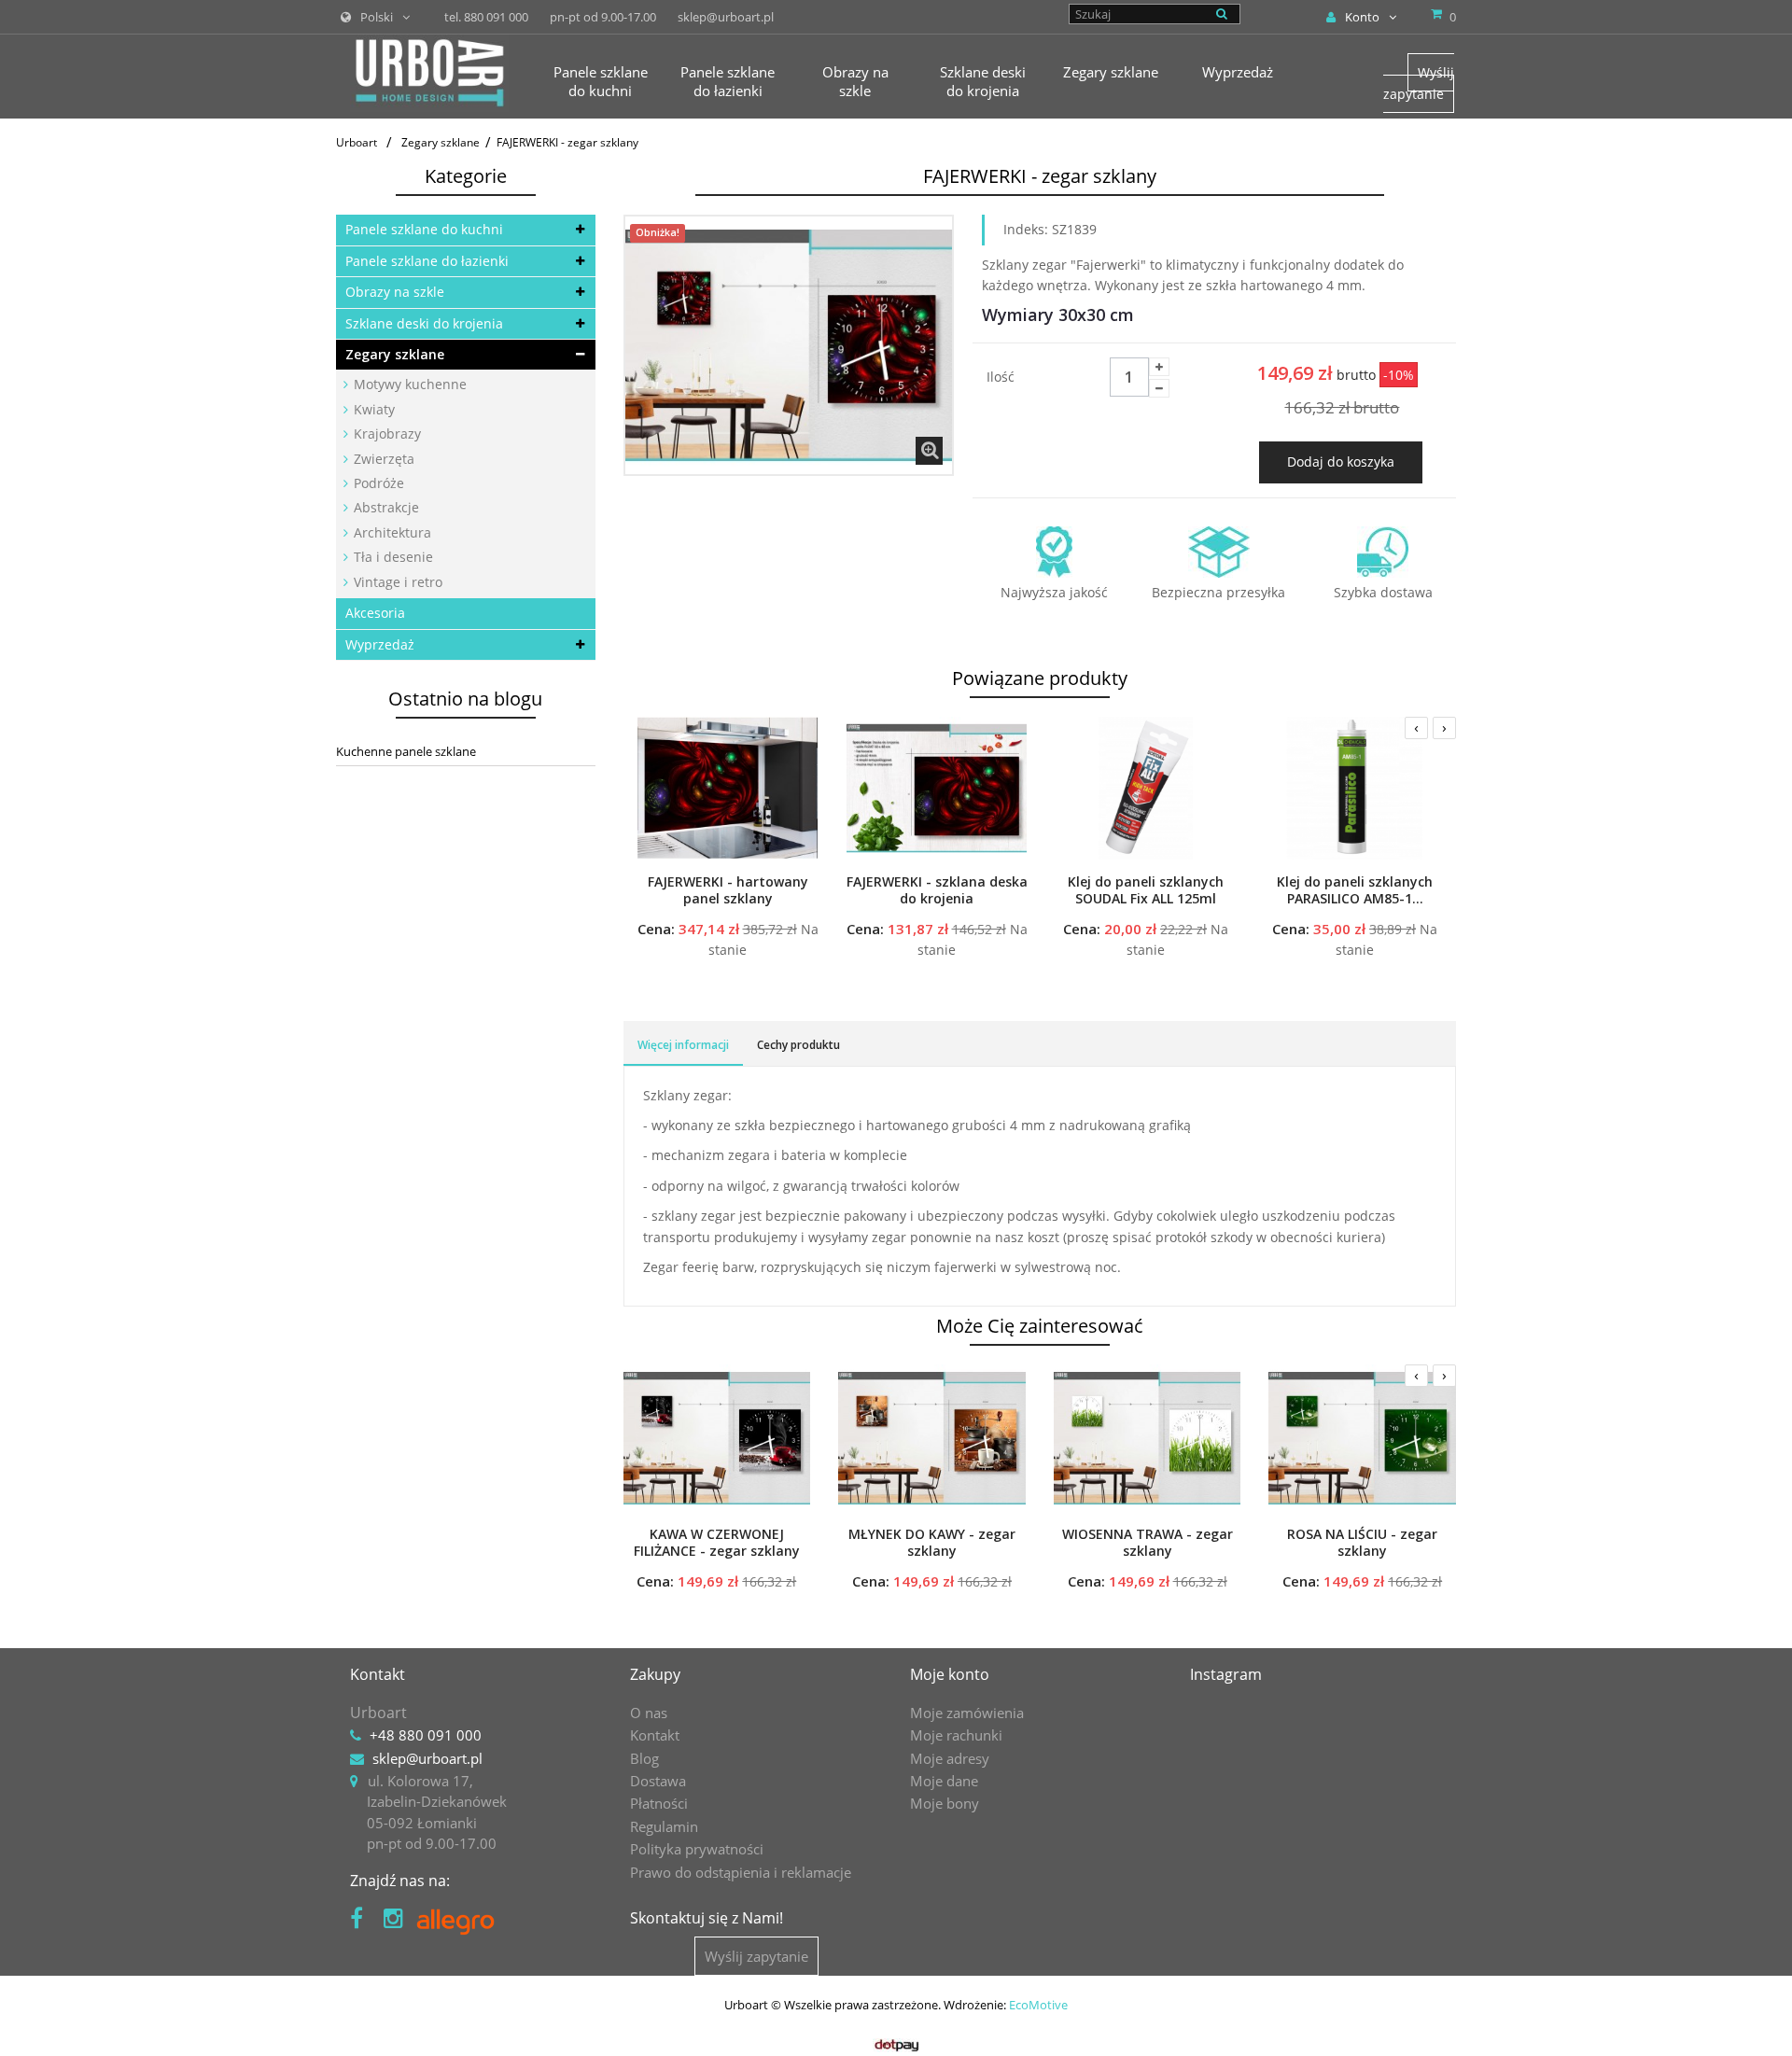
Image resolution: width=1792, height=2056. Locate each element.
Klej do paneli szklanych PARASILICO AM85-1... (1355, 890)
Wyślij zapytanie (1419, 83)
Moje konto (950, 1674)
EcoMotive (1038, 2005)
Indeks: (1026, 229)
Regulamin (664, 1826)
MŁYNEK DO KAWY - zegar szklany (932, 1543)
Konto (1362, 17)
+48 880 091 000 (426, 1735)
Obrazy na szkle (395, 292)
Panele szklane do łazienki (427, 261)
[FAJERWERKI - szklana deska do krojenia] (937, 788)
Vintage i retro (396, 582)
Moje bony (945, 1803)
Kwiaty (372, 409)
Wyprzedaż (380, 644)
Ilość (1001, 377)
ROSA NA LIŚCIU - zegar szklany (1362, 1543)
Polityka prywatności (697, 1849)
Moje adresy (950, 1758)
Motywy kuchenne (408, 384)
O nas (649, 1713)
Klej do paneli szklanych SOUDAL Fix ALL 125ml (1146, 890)
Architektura (391, 532)
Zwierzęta (382, 459)
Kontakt (655, 1735)
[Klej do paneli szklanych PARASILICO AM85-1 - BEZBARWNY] (1355, 788)
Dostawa (658, 1781)
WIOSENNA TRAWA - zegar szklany (1148, 1543)
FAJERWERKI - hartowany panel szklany (728, 890)
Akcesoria (375, 613)
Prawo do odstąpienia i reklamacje (741, 1872)
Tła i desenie (392, 557)
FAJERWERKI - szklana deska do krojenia (937, 890)
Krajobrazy (385, 434)
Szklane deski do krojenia (424, 323)
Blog (644, 1758)
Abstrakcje (385, 507)
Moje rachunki (956, 1735)
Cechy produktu (798, 1045)
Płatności (659, 1803)
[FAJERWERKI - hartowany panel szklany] (728, 788)
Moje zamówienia (967, 1713)
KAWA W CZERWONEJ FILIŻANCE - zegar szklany (717, 1543)
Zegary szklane (395, 354)
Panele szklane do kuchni (424, 229)
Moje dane (944, 1781)
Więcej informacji (683, 1045)
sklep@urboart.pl (427, 1758)
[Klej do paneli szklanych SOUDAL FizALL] (1146, 788)
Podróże (377, 483)
